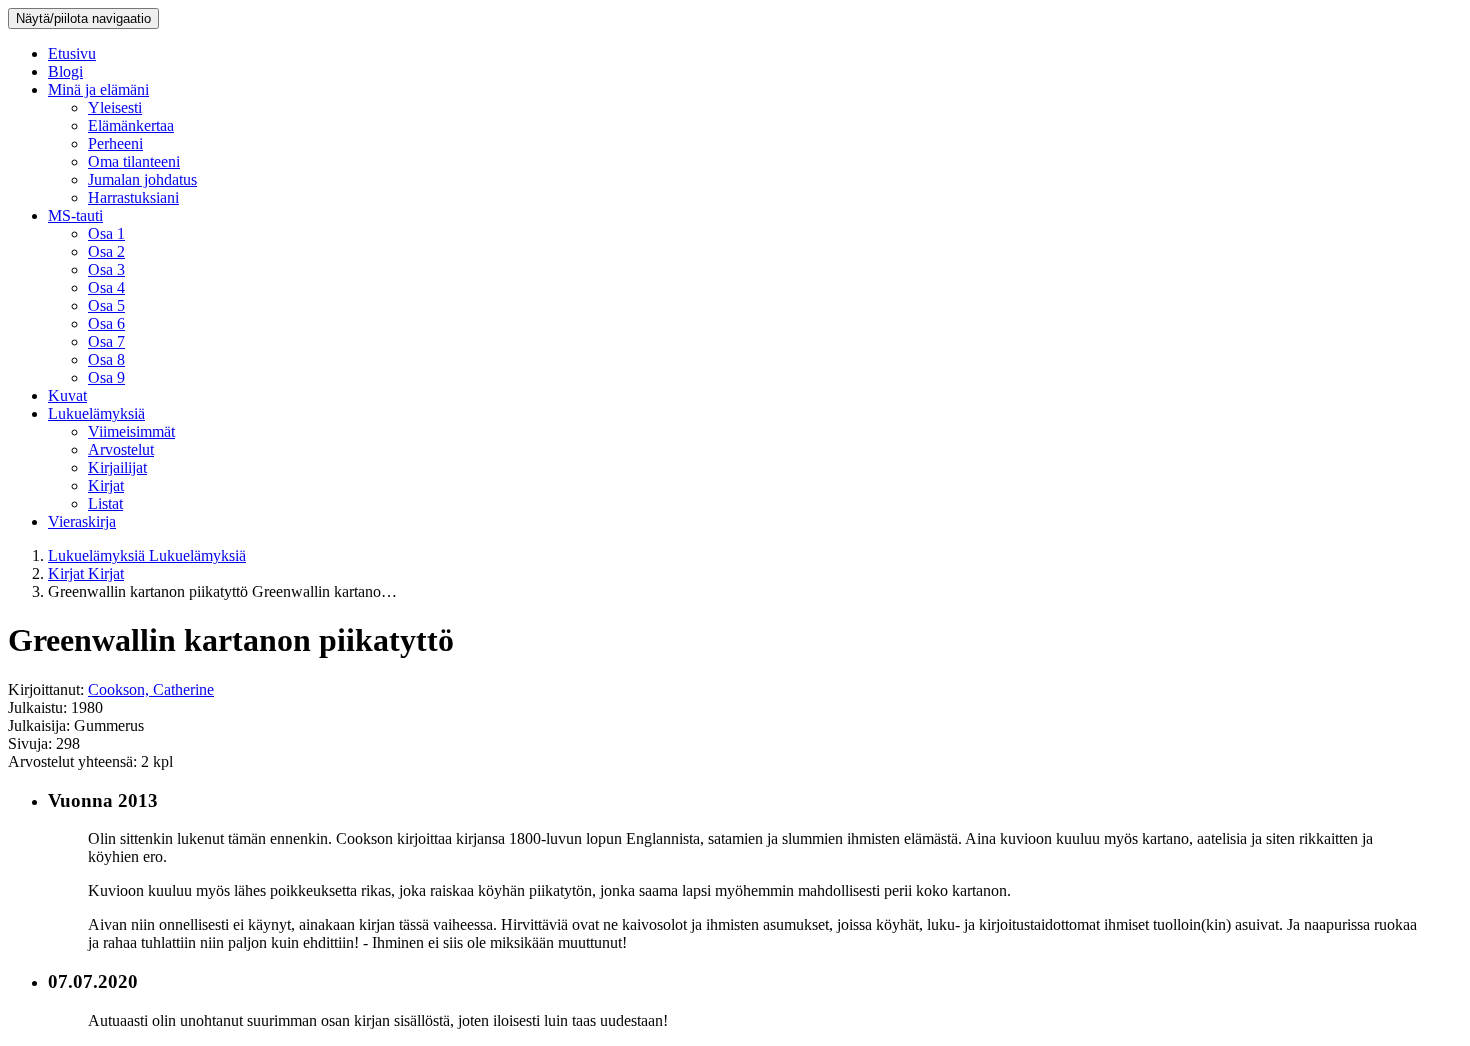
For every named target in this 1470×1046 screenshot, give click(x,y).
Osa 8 (106, 359)
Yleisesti (115, 107)
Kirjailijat (117, 467)
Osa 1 (106, 233)
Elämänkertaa (131, 125)
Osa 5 (106, 305)
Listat (105, 503)
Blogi (65, 71)
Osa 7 (106, 341)
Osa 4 (106, 287)
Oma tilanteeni (134, 161)
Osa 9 (106, 377)
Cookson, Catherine (151, 689)
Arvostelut (121, 449)
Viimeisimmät (131, 431)
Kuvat (67, 395)
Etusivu (72, 53)
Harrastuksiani (133, 197)
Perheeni (115, 143)
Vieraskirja (82, 521)
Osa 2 (106, 251)
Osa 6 (106, 323)
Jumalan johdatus (142, 179)
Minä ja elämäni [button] (98, 89)
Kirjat (106, 485)
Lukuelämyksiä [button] (96, 413)
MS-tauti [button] (75, 215)
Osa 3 (106, 269)
